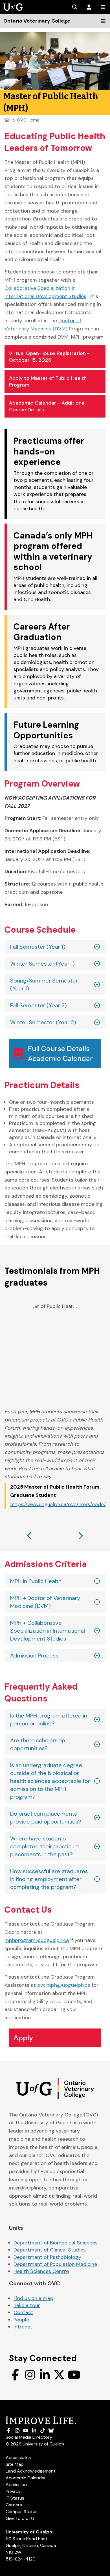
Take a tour (27, 2305)
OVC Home (28, 120)
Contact (23, 2312)
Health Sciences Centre (41, 2271)
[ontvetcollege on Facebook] (15, 2375)
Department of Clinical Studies (50, 2250)
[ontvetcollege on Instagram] (30, 2375)
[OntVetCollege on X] (59, 2375)
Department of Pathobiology (47, 2257)
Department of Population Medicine (55, 2264)
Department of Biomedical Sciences (56, 2243)
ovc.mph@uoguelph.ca (64, 1985)
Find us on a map (33, 2298)
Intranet (23, 2327)
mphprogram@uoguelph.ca (37, 1940)
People (21, 2320)
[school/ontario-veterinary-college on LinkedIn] (45, 2375)
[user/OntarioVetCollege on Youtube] (74, 2375)
